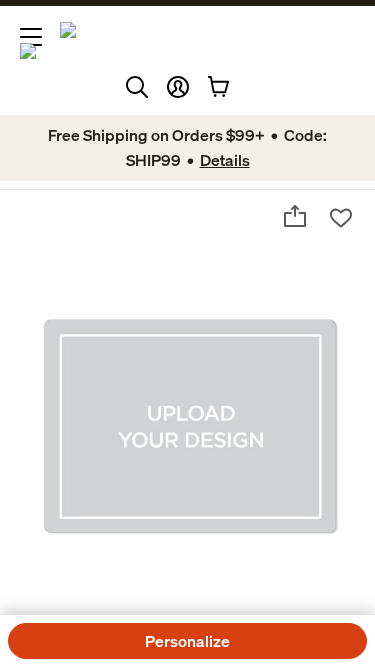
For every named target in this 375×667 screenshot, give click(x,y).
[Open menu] (31, 37)
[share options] (295, 216)
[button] (178, 87)
